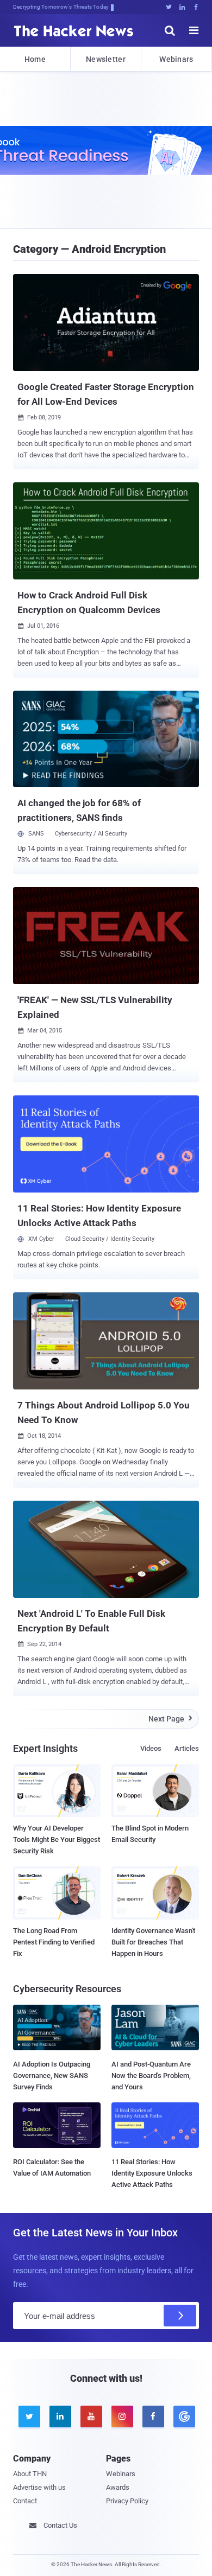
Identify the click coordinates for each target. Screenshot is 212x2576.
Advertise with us (39, 2487)
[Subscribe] (180, 2316)
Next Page (170, 1719)
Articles (187, 1748)
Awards (118, 2487)
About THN (30, 2474)
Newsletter (106, 59)
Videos (151, 1748)
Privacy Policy (127, 2501)
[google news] (183, 2416)
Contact (25, 2501)
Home (35, 59)
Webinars (176, 59)
